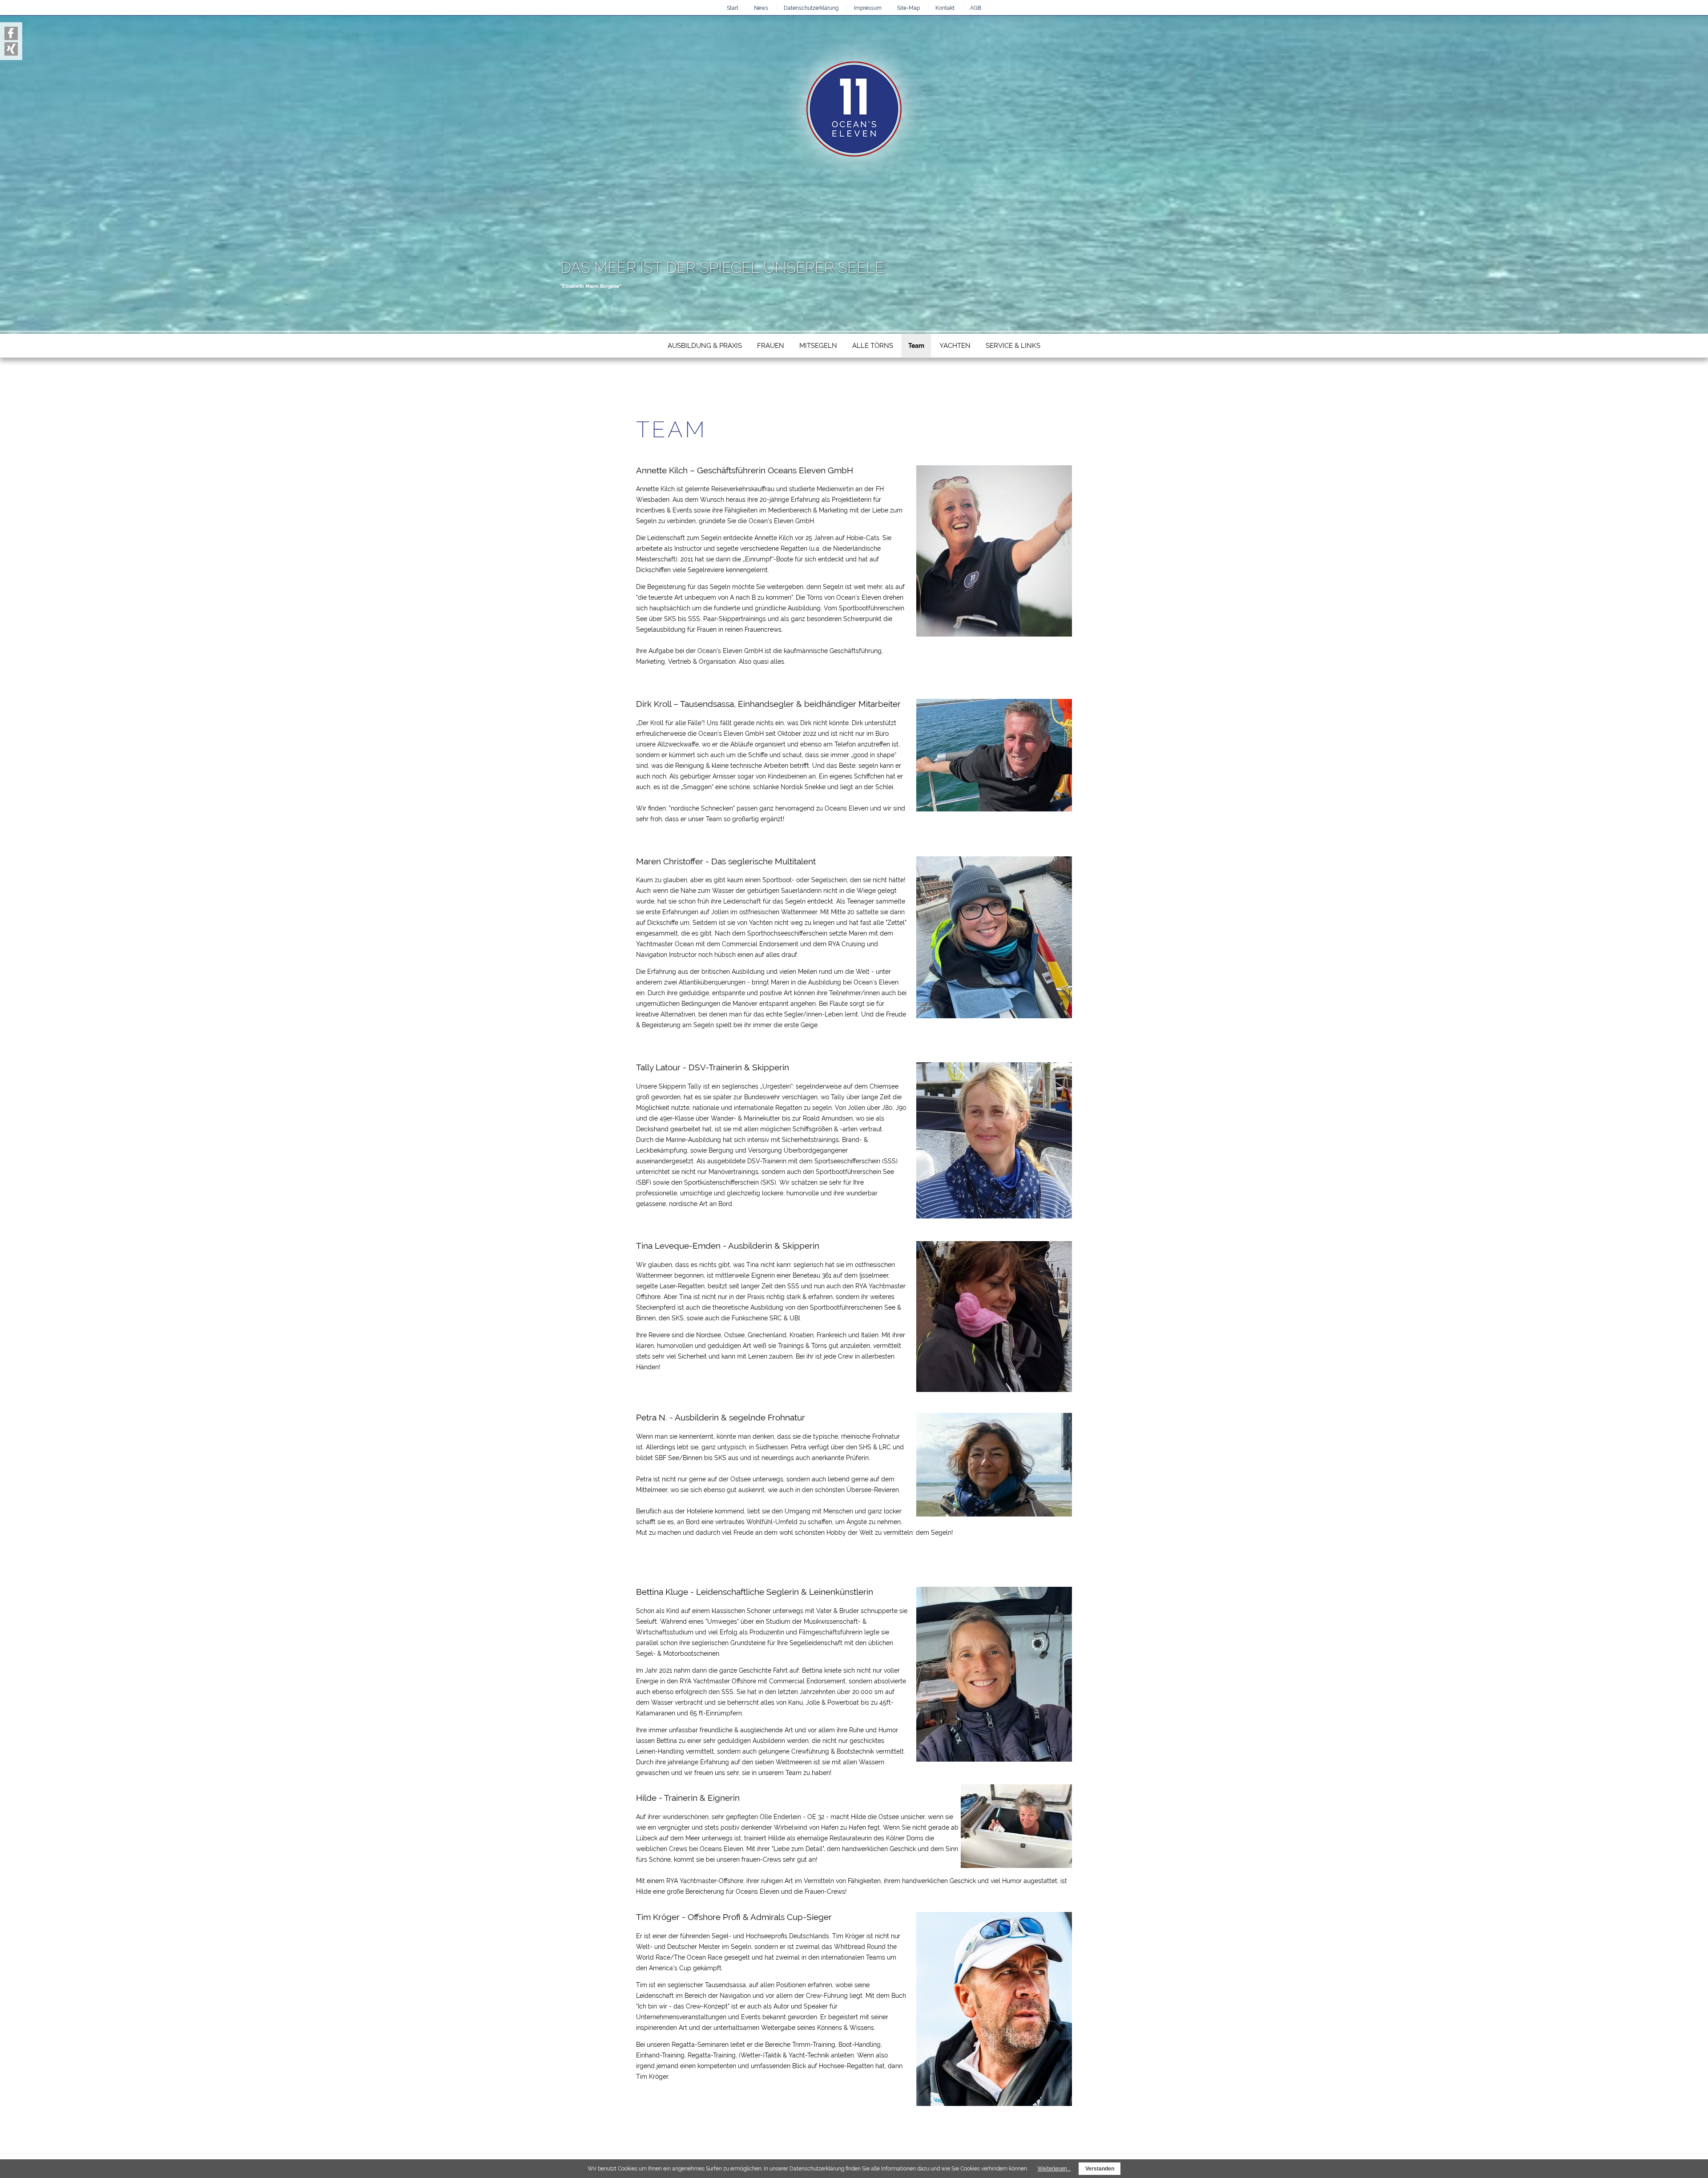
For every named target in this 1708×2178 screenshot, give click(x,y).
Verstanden (1100, 2169)
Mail (682, 397)
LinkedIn (661, 397)
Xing (672, 397)
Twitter (650, 397)
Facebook (640, 397)
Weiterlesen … (1054, 2169)
